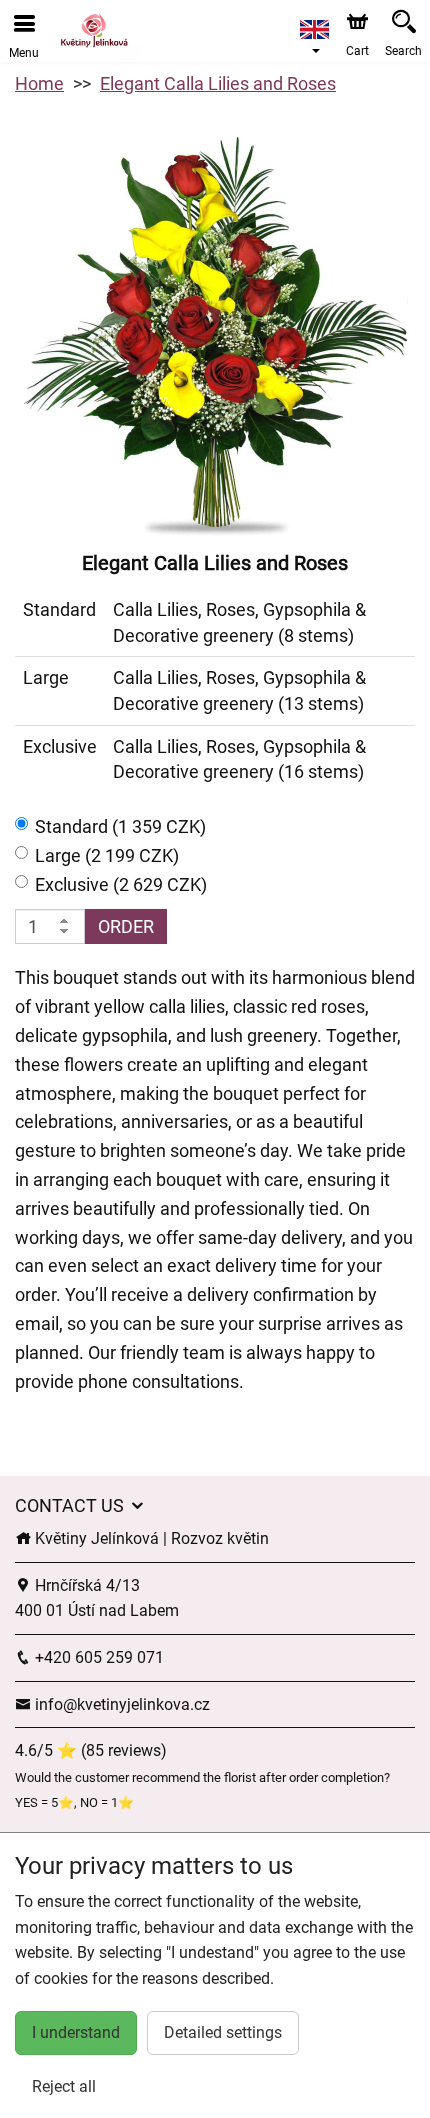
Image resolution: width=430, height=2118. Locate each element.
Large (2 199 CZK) (107, 855)
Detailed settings (223, 2032)
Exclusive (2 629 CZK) (121, 884)
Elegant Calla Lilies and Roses (218, 83)
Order (126, 926)
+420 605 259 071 (97, 1657)
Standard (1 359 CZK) (120, 826)
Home (39, 83)
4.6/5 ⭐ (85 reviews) (91, 1750)
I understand (76, 2032)
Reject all (64, 2086)
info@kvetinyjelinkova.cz (120, 1704)
